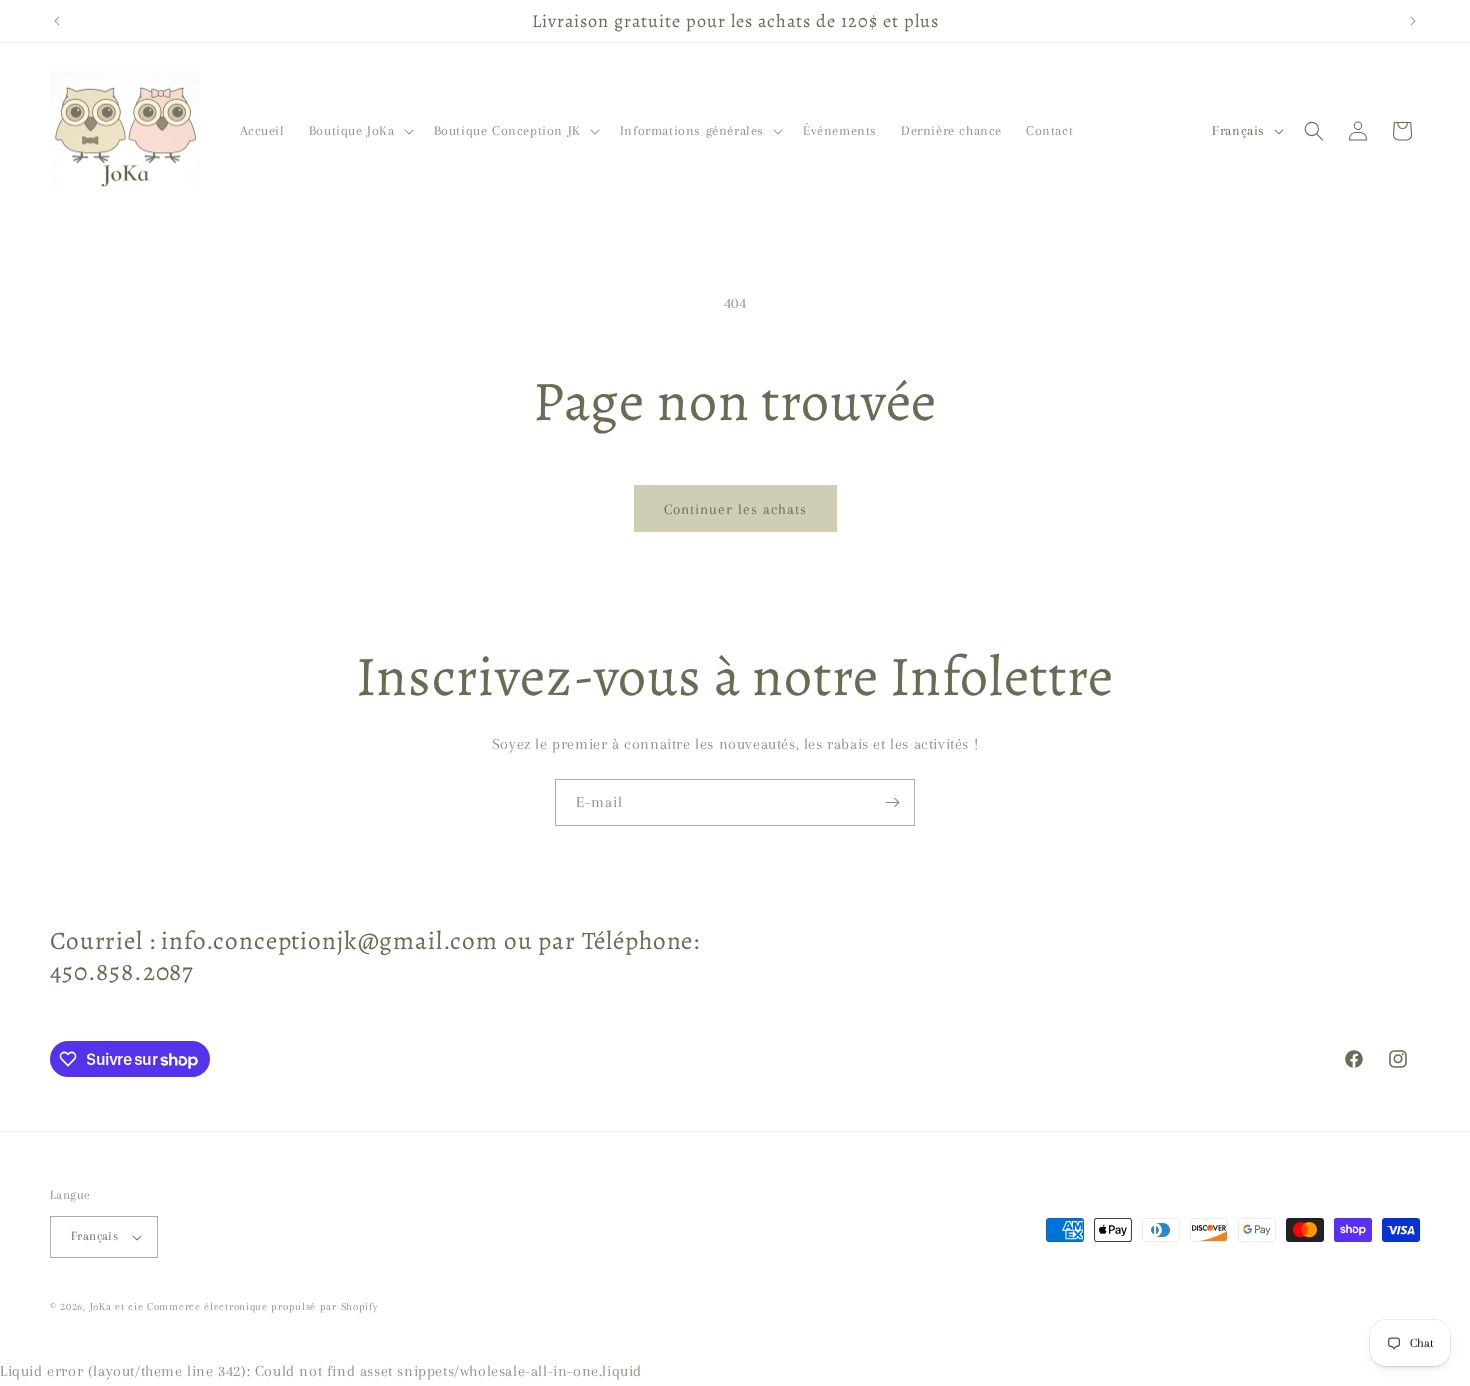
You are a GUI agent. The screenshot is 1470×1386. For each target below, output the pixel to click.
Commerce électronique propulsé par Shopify (262, 1306)
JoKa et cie (118, 1306)
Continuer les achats (735, 509)
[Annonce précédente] (57, 21)
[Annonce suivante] (1413, 21)
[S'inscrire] (892, 802)
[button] (359, 131)
